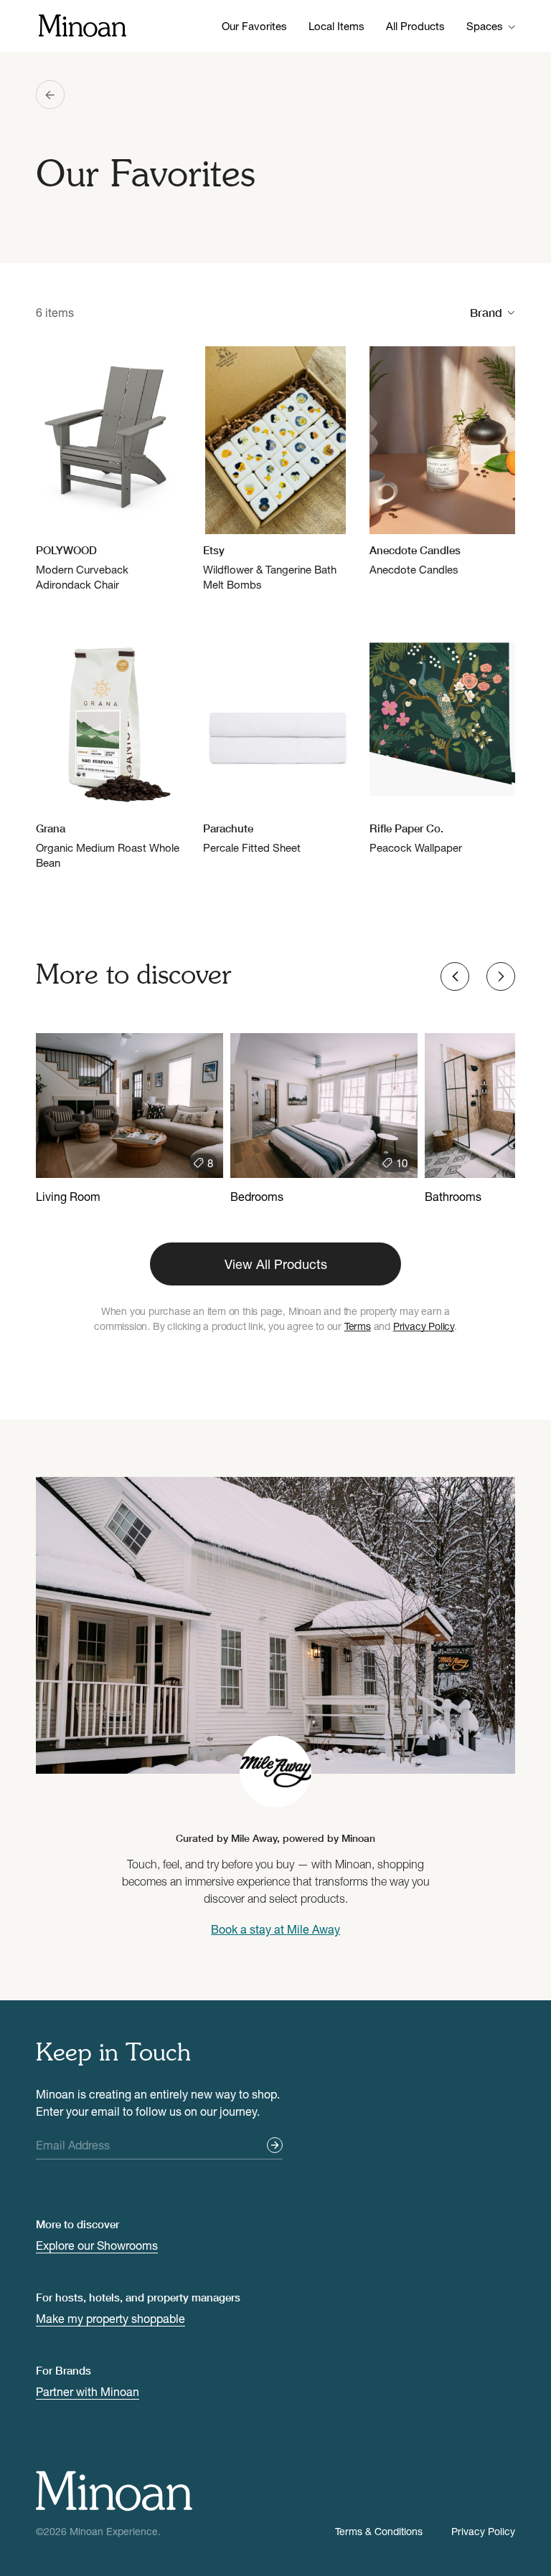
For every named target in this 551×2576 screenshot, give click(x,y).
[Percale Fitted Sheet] (276, 740)
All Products (415, 26)
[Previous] (455, 976)
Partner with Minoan (88, 2391)
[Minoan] (83, 24)
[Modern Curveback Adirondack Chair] (109, 469)
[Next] (501, 976)
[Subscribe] (275, 2145)
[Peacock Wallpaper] (442, 740)
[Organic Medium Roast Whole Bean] (109, 747)
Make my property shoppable (110, 2318)
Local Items (336, 26)
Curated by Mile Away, (275, 1838)
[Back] (50, 95)
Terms (358, 1326)
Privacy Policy (424, 1326)
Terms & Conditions (379, 2531)
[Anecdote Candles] (442, 462)
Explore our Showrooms (97, 2245)
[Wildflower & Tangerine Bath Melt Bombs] (276, 469)
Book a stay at (275, 1929)
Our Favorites (254, 26)
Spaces (485, 26)
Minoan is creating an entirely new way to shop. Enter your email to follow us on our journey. (158, 2102)
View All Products (276, 1264)
